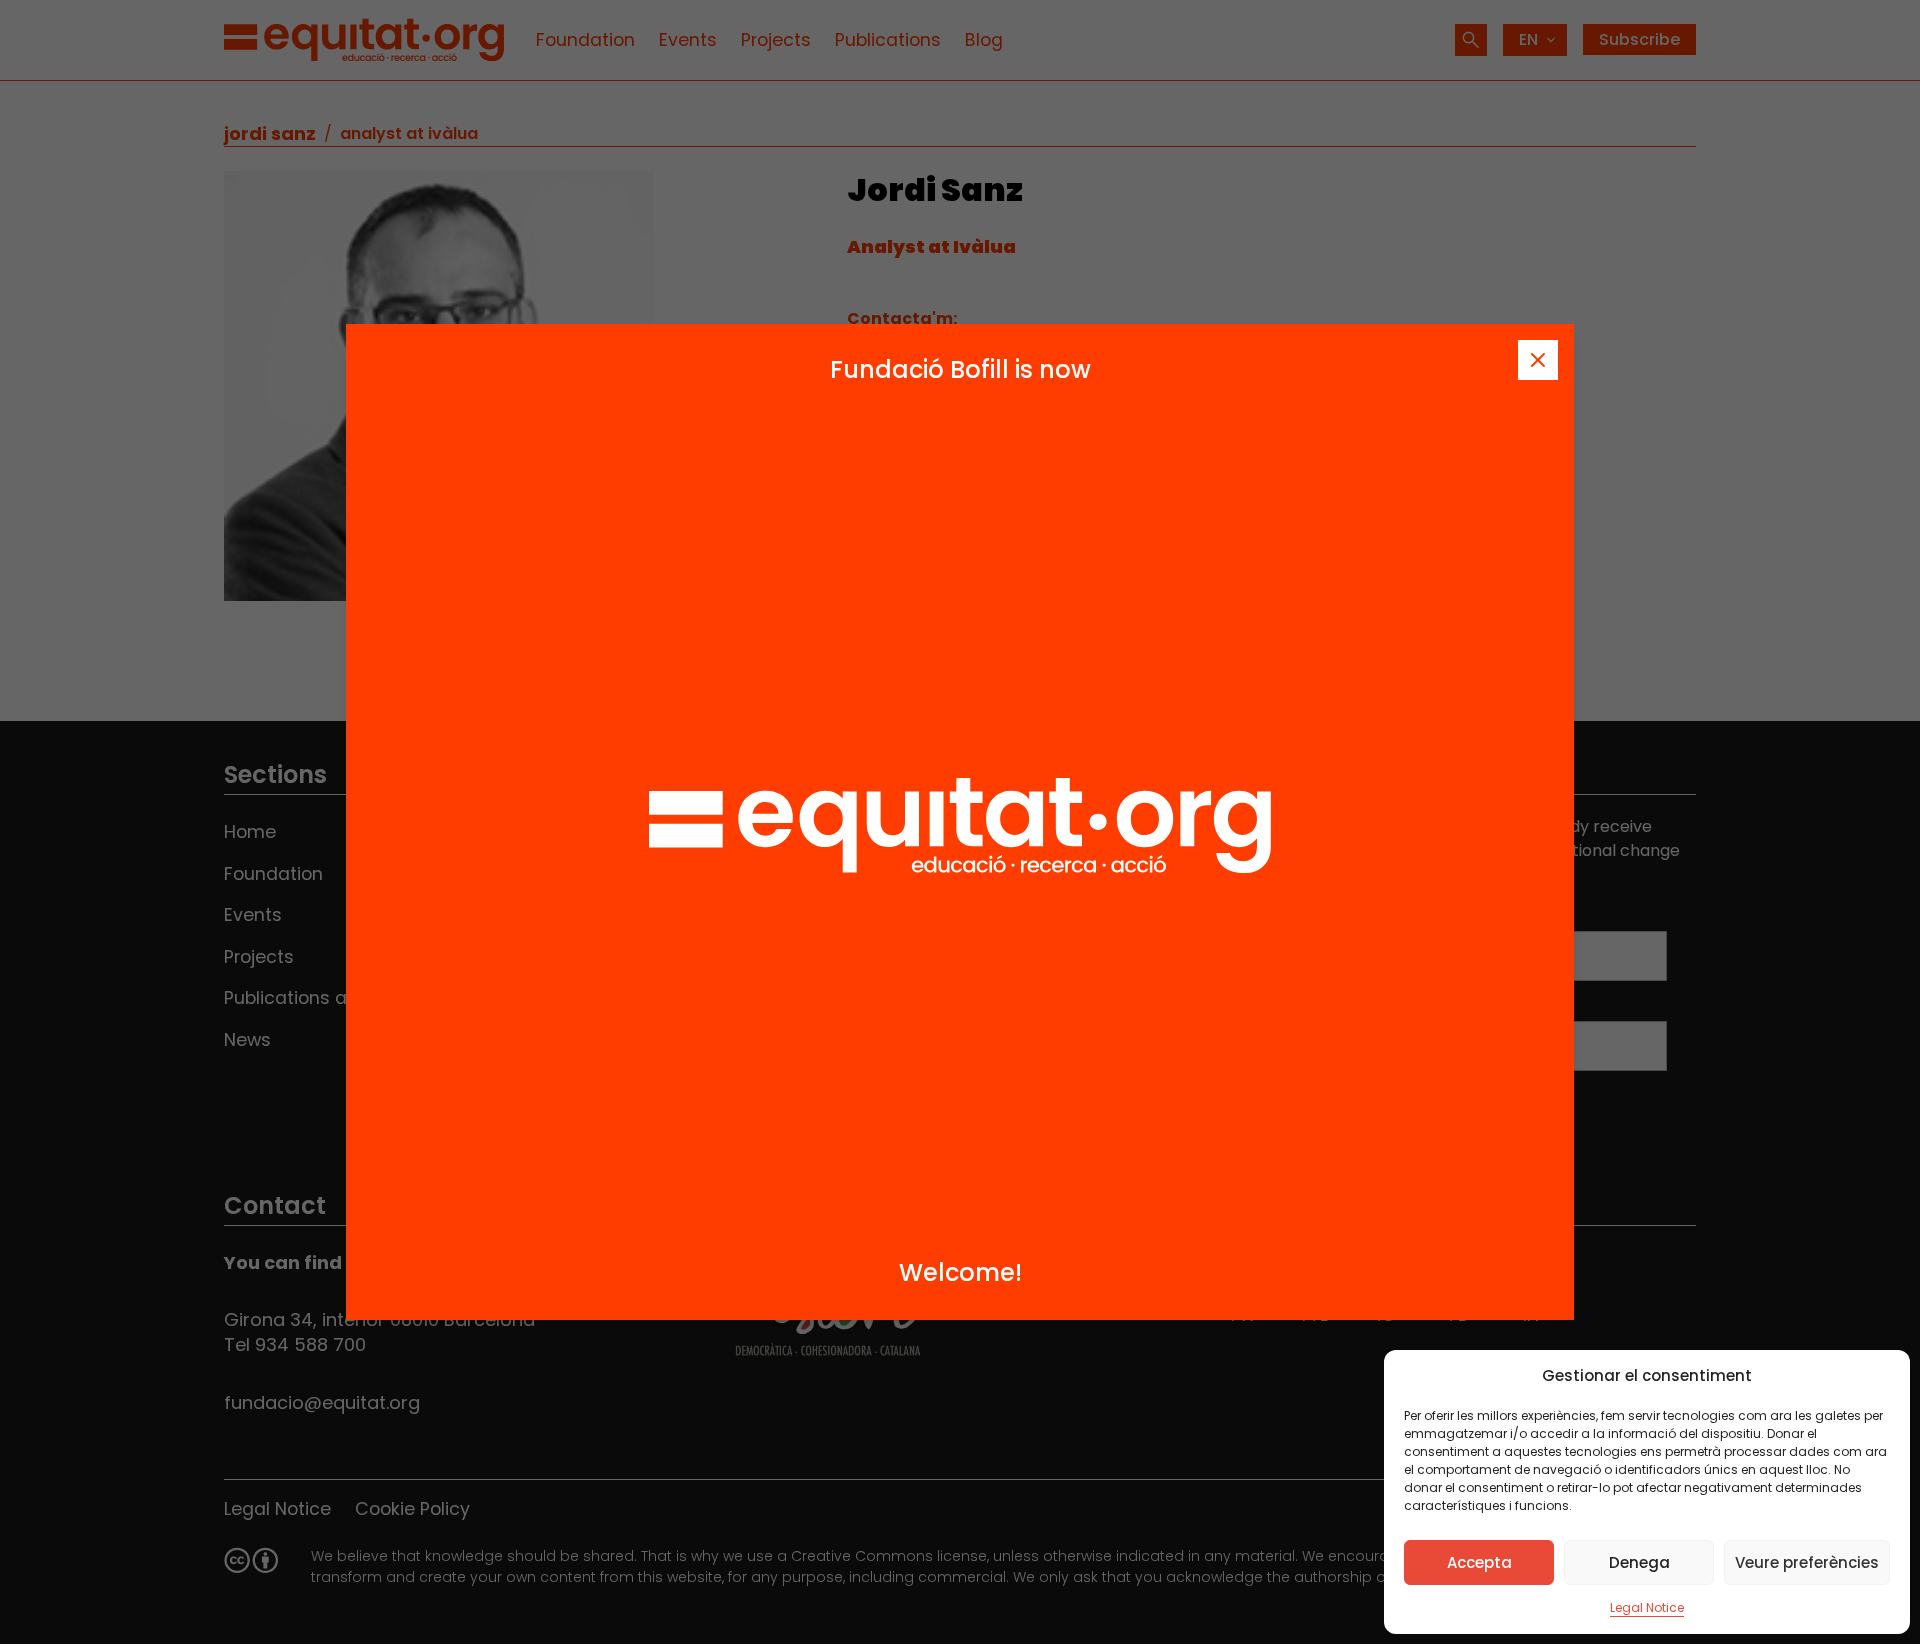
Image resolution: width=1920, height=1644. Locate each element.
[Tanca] (1538, 360)
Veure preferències (1807, 1562)
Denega (1639, 1562)
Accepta (1479, 1562)
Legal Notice (1647, 1607)
